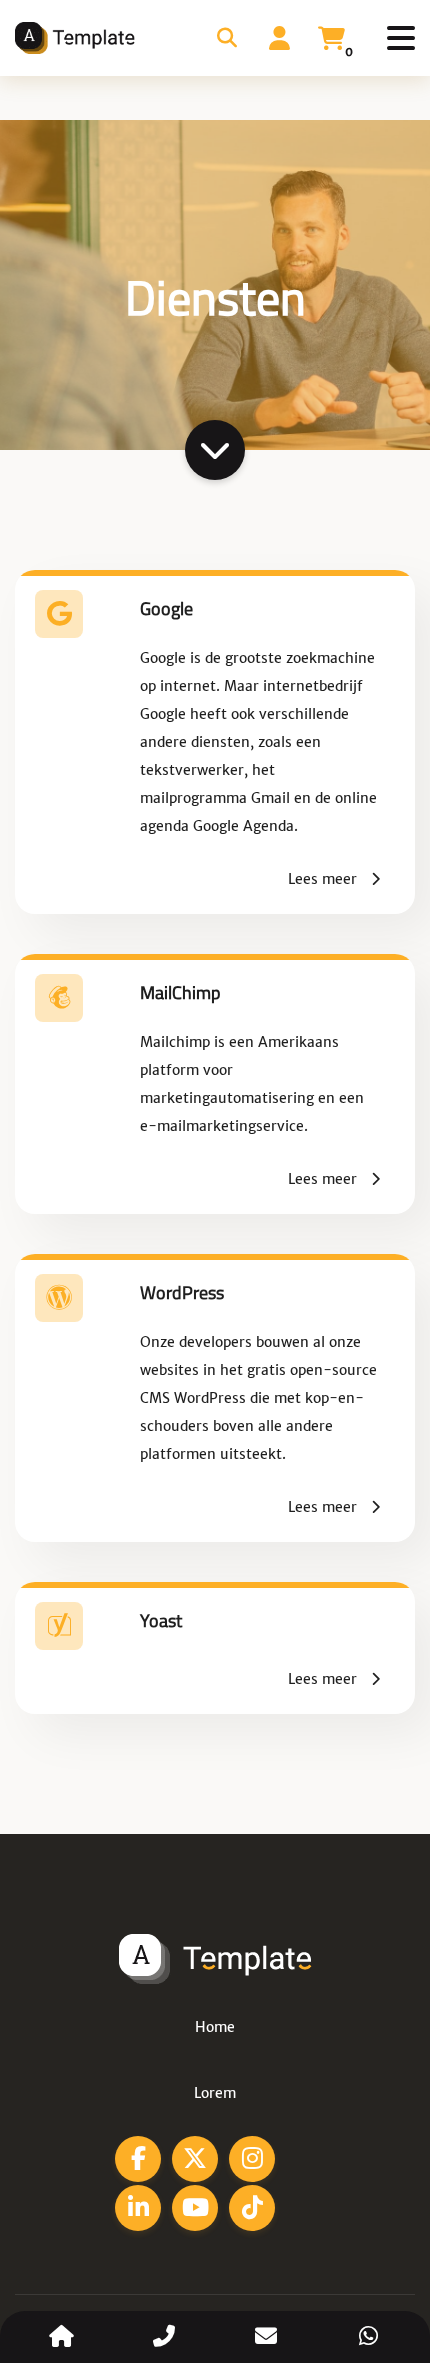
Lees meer (324, 879)
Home (215, 2027)
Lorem (215, 2093)
